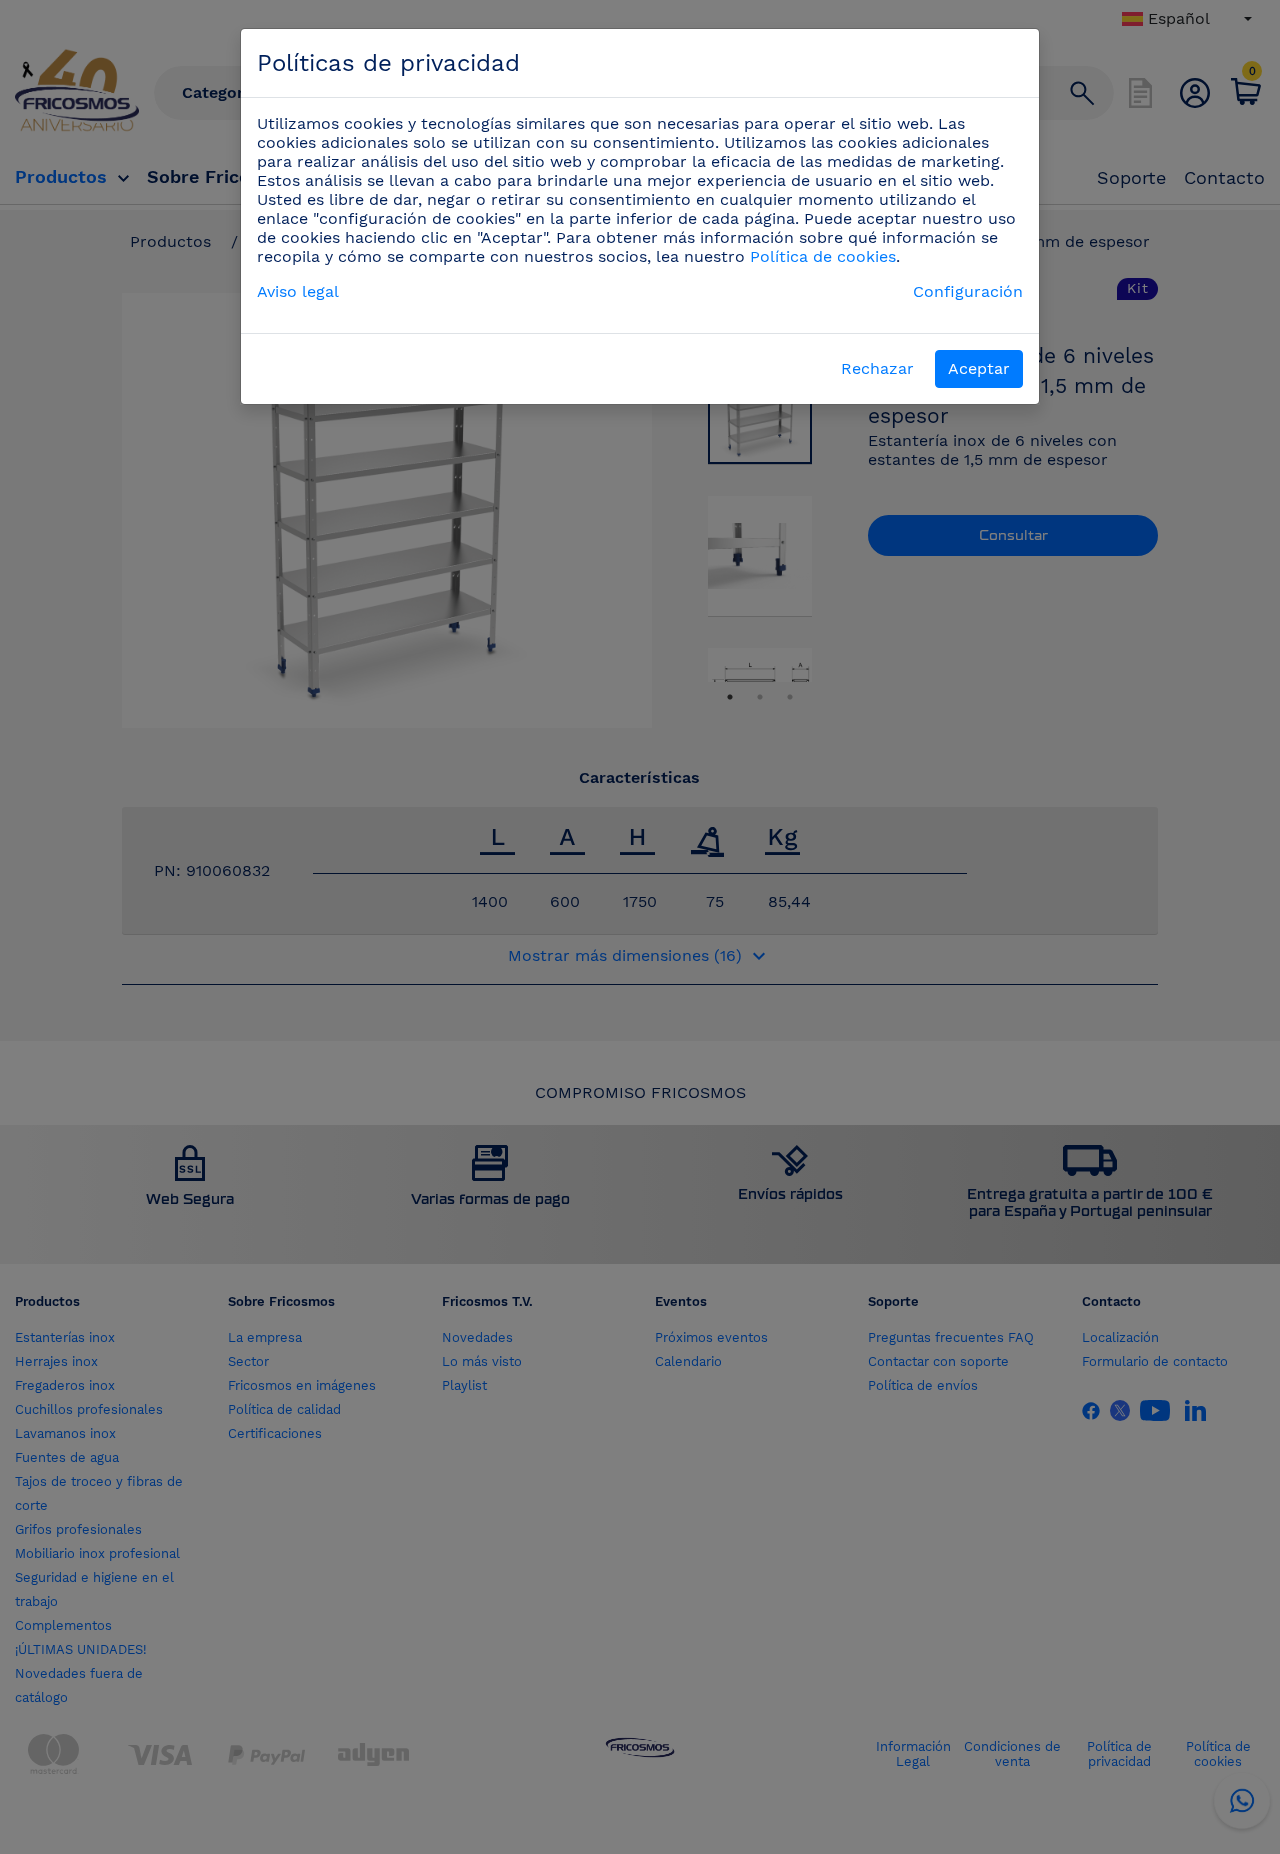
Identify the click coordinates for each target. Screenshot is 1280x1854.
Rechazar (877, 368)
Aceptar (979, 368)
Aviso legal (298, 291)
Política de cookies (823, 256)
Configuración (968, 291)
